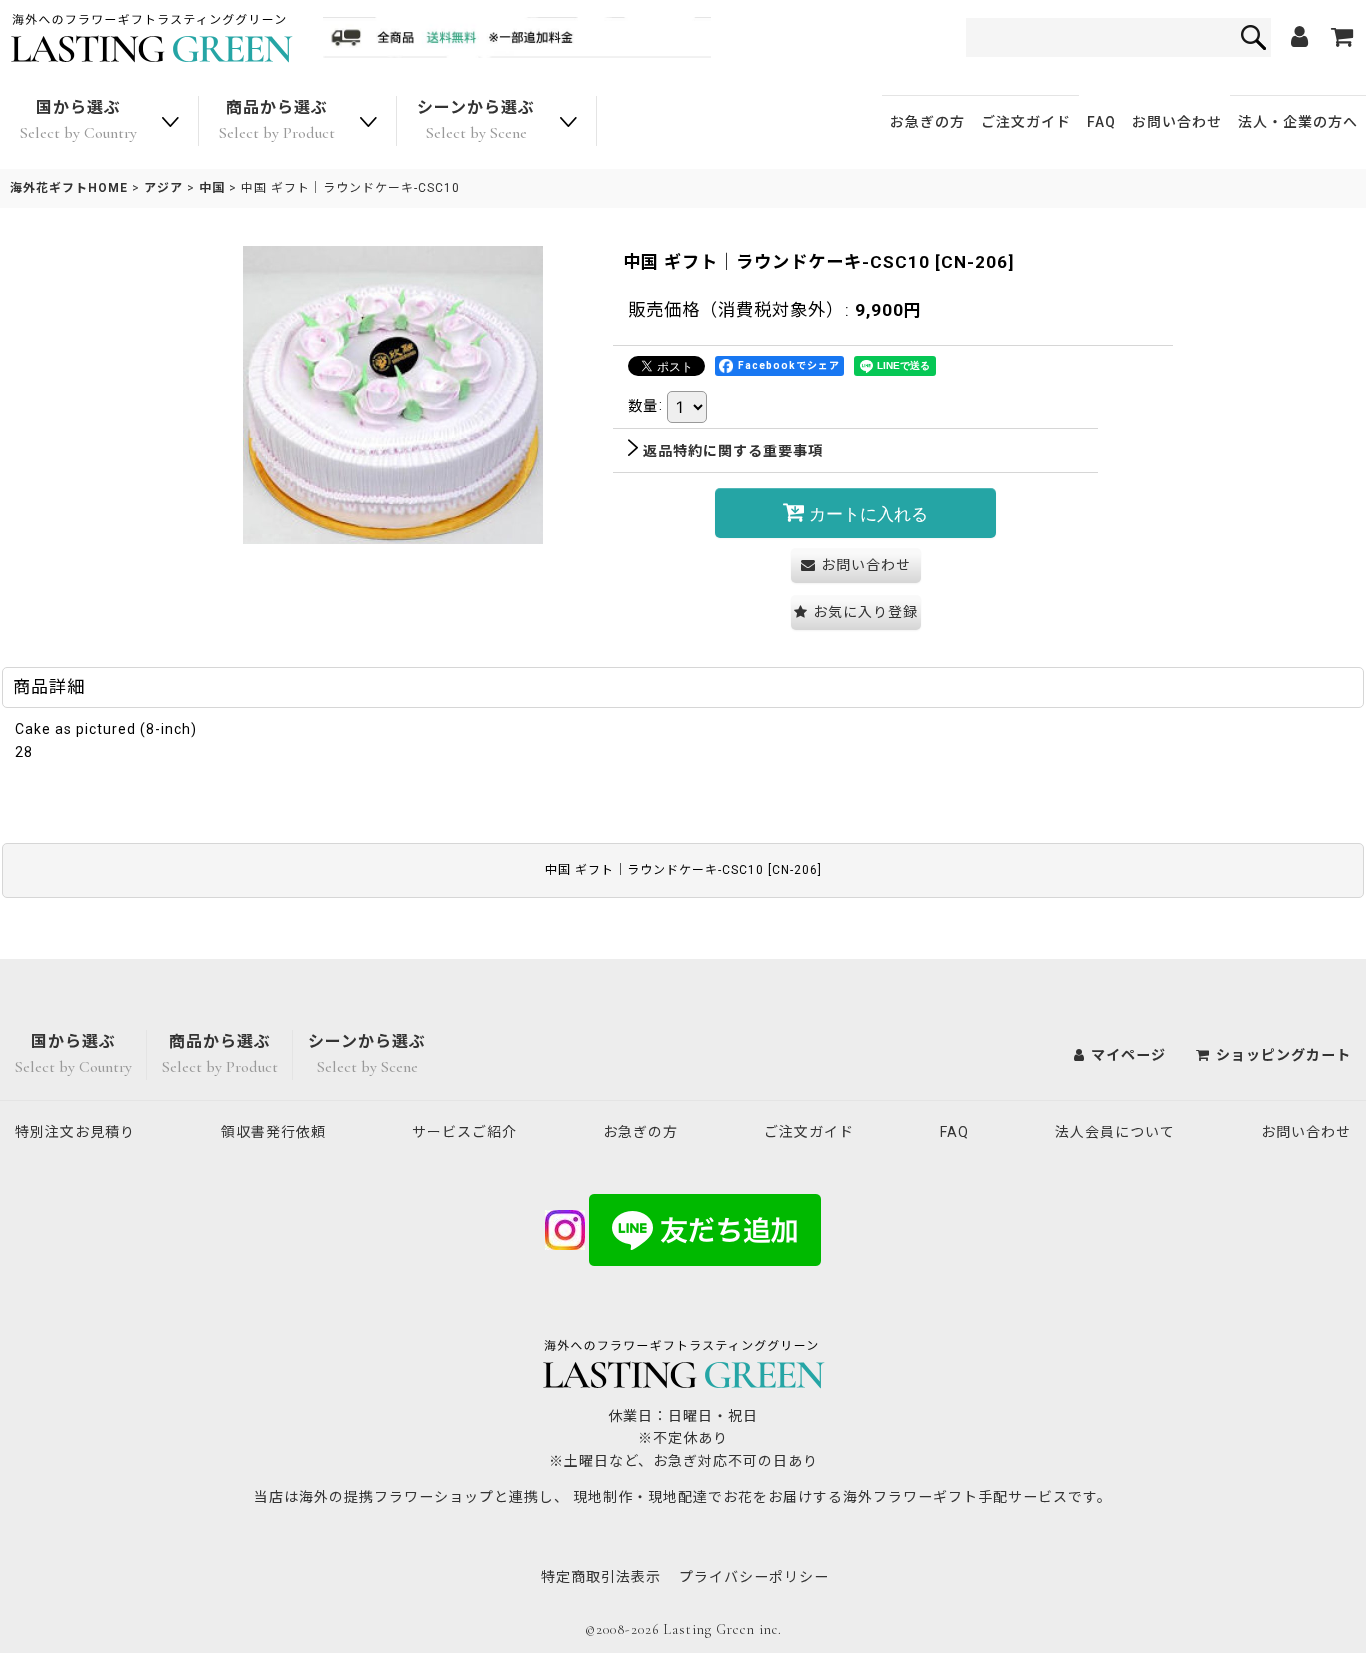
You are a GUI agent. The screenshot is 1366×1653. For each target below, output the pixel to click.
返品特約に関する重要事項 (733, 451)
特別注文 (75, 1132)
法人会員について (1115, 1132)
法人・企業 (1298, 122)
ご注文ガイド (1026, 122)
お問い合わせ (1177, 122)
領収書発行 (273, 1132)
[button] (856, 612)
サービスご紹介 (464, 1132)
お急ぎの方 (927, 122)
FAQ (1101, 122)
